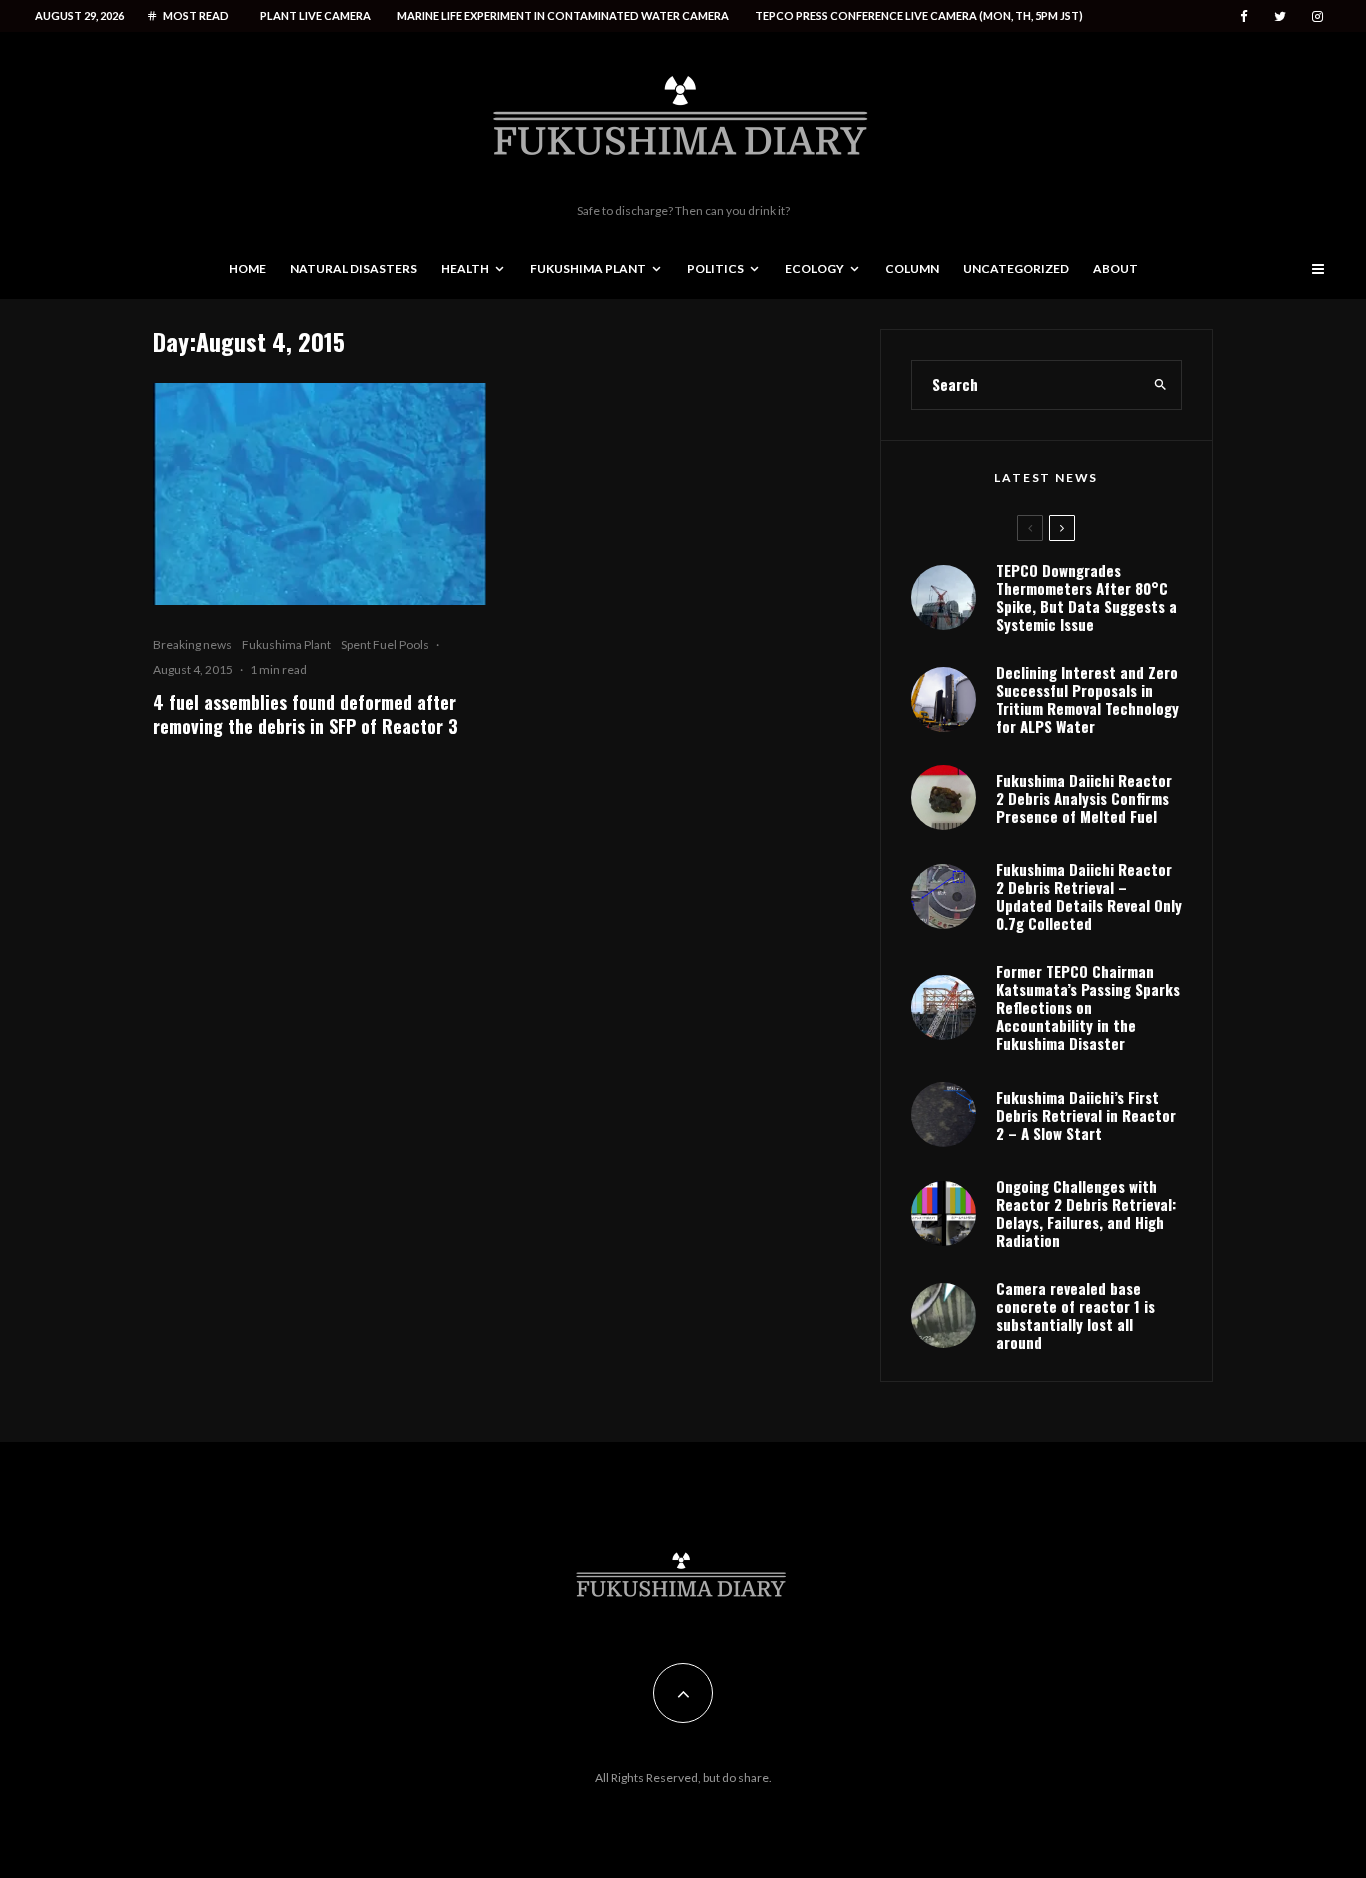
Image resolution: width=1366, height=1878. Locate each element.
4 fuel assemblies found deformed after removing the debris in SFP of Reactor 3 (305, 714)
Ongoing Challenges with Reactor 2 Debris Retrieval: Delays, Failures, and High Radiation (1086, 1213)
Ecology (814, 268)
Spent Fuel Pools (385, 644)
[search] (1160, 385)
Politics (715, 268)
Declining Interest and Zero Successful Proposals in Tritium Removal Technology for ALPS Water (1087, 699)
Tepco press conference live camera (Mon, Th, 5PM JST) (919, 15)
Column (912, 268)
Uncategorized (1016, 268)
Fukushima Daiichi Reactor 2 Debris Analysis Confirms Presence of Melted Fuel (1084, 798)
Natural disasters (353, 268)
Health (465, 268)
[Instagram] (1317, 16)
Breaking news (192, 644)
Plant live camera (315, 15)
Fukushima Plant (588, 268)
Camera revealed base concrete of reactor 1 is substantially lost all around (1075, 1315)
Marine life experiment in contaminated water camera (563, 15)
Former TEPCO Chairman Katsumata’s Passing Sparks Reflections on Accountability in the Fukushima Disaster (1088, 1007)
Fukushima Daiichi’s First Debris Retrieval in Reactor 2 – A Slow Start (1086, 1115)
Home (247, 268)
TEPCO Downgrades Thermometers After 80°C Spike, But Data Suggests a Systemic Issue (1086, 597)
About (1115, 268)
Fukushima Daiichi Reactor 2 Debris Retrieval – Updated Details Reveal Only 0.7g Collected (1089, 896)
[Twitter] (1280, 16)
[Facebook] (1244, 16)
